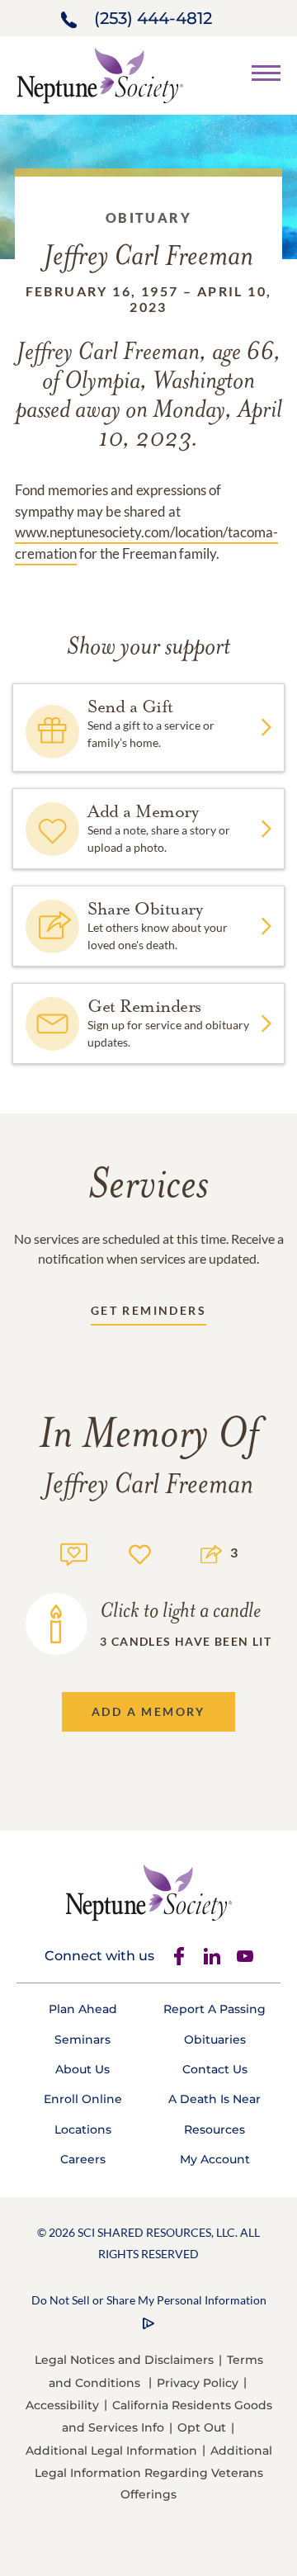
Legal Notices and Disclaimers (124, 2360)
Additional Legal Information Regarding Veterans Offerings (153, 2472)
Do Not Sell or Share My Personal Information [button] (149, 2300)
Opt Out (202, 2427)
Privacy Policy (198, 2383)
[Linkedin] (212, 1956)
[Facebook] (179, 1956)
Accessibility (62, 2405)
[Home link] (100, 74)
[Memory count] (74, 1552)
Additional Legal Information (111, 2451)
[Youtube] (245, 1956)
